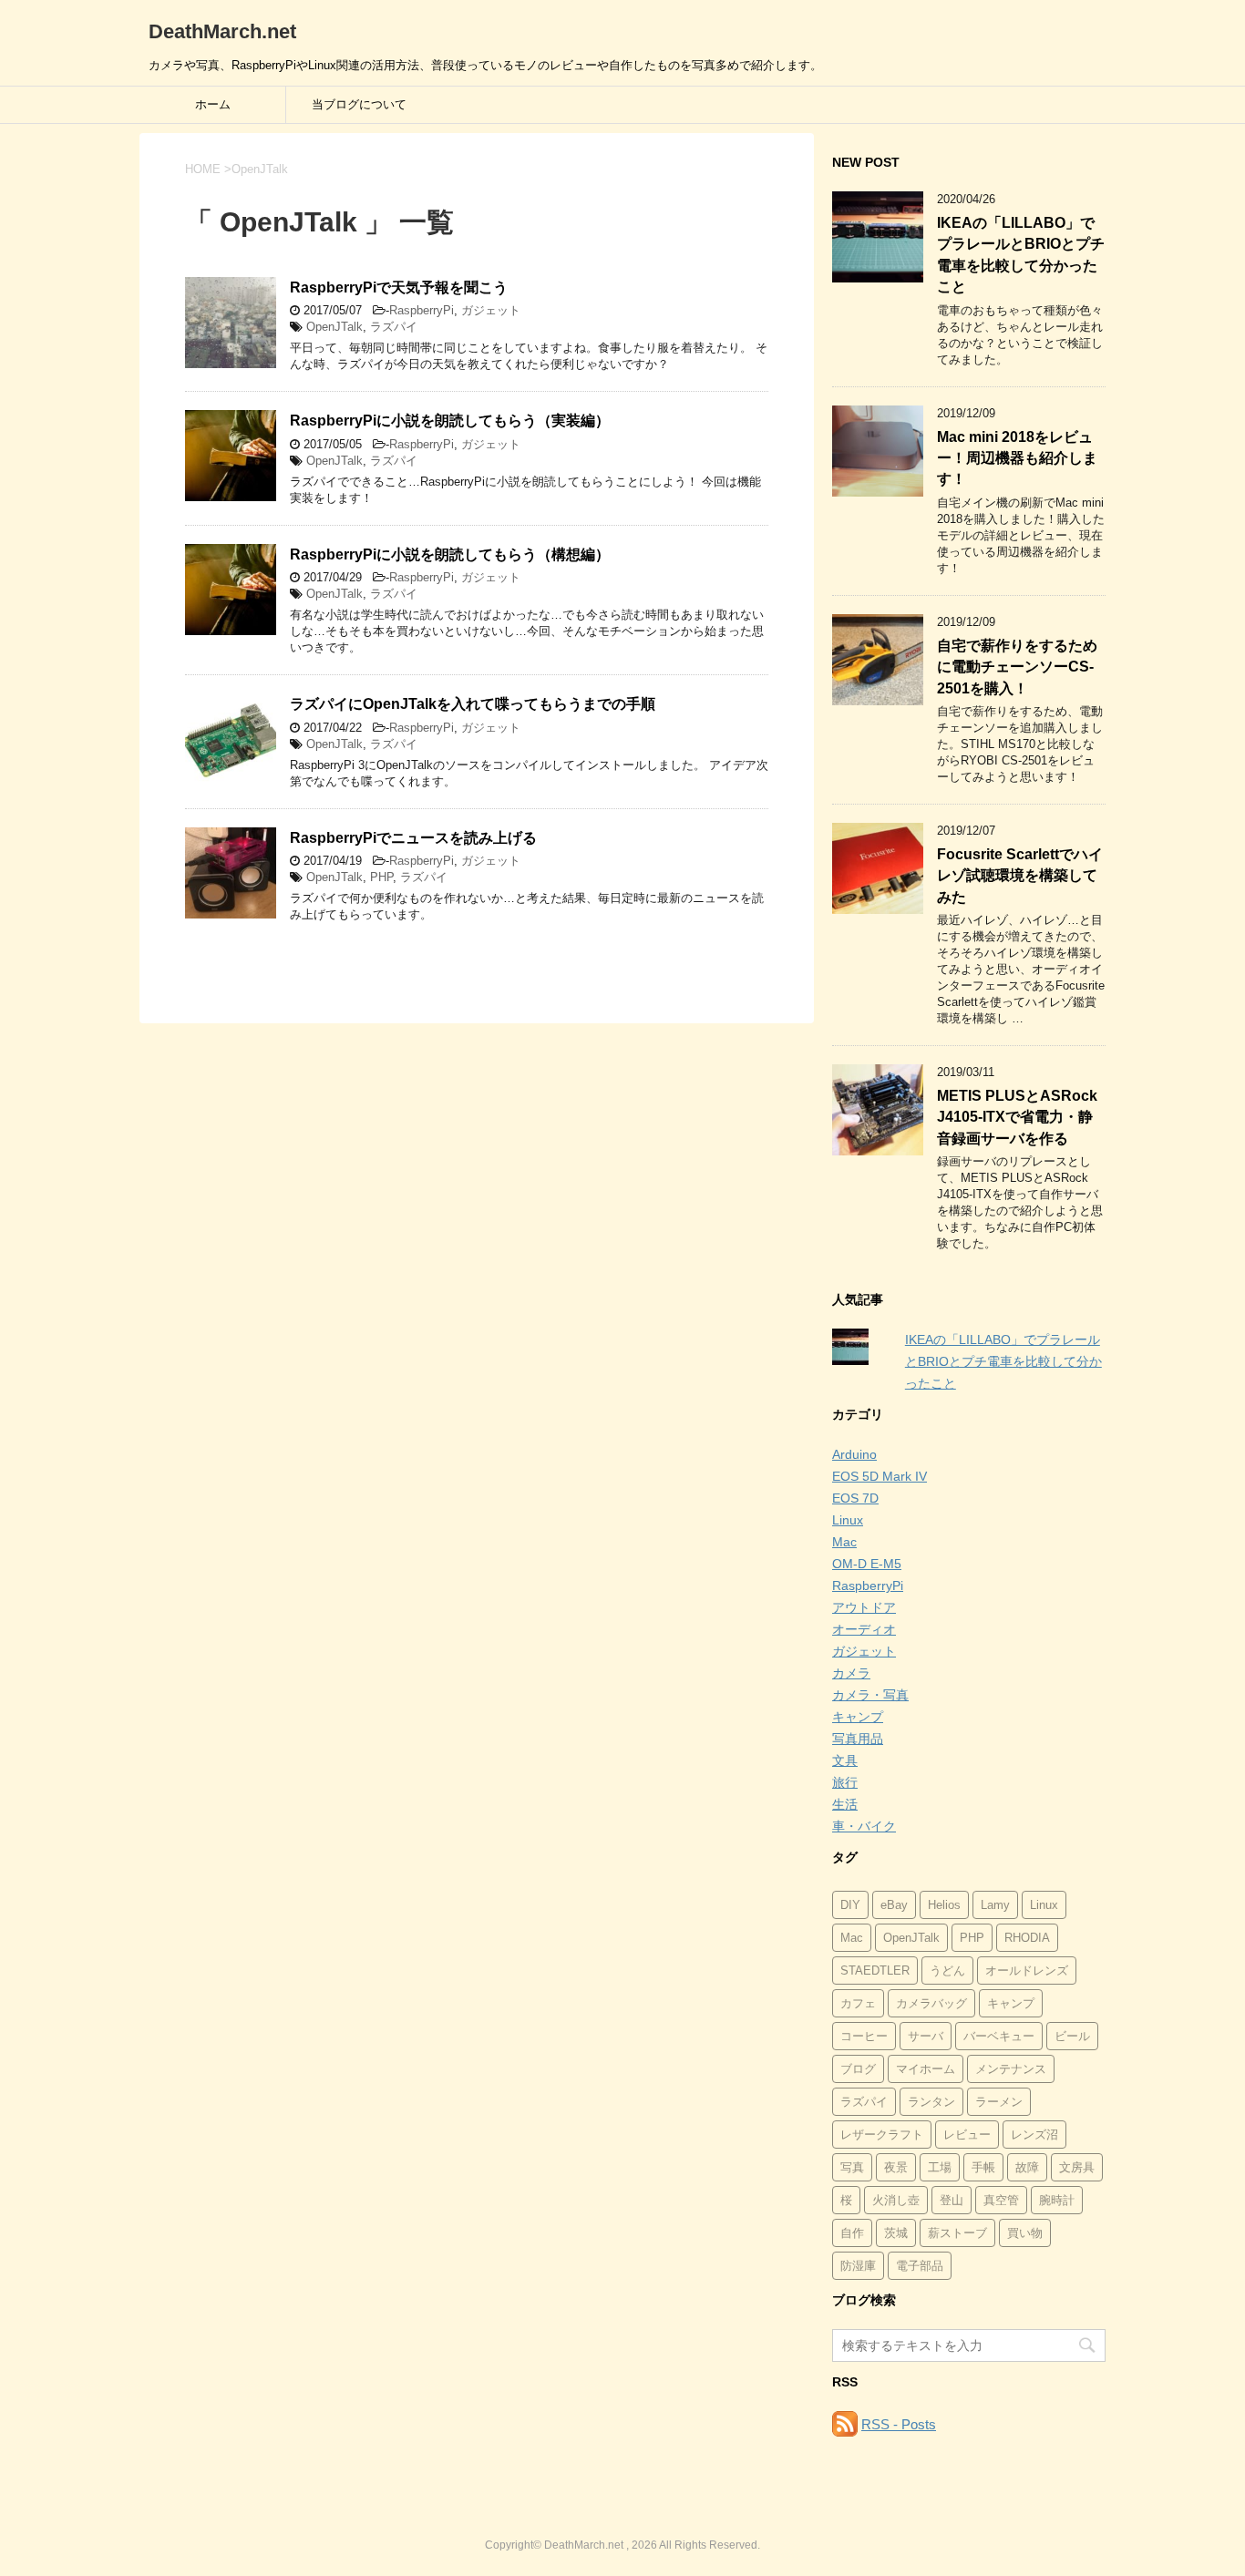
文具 (845, 1760)
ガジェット (491, 310)
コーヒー (864, 2036)
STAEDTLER (875, 1970)
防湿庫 (858, 2266)
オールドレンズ (1027, 1970)
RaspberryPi (422, 310)
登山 (952, 2200)
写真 (852, 2167)
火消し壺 (896, 2200)
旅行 (845, 1782)
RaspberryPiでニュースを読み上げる (413, 838)
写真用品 (858, 1739)
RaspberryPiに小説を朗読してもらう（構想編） (450, 554)
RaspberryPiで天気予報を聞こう (399, 287)
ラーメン (999, 2102)
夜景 (896, 2167)
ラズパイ (394, 327)
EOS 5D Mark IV (880, 1476)
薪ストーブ (957, 2233)
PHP (381, 877)
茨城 (896, 2233)
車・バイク (864, 1826)
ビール (1072, 2036)
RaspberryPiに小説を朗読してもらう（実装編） (450, 421)
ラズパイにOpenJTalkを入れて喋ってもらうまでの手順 (473, 704)
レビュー (967, 2135)
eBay (894, 1905)
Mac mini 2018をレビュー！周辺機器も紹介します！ (1017, 458)
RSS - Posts (899, 2424)
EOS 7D (855, 1498)
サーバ (926, 2036)
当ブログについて (359, 104)
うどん (947, 1970)
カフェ (858, 2003)
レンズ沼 (1034, 2135)
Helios (944, 1905)
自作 (852, 2233)
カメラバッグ (931, 2003)
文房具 (1077, 2167)
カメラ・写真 (870, 1695)
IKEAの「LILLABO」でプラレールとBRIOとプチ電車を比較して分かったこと (1021, 255)
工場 (940, 2167)
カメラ (851, 1673)
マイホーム (926, 2069)
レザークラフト (882, 2135)
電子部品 (920, 2266)
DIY (850, 1905)
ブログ (858, 2069)
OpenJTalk (334, 327)
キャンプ (858, 1717)
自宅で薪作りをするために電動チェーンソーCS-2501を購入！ (1017, 667)
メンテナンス (1011, 2069)
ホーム (213, 104)
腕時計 (1057, 2200)
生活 (845, 1804)
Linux (848, 1520)
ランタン (931, 2102)
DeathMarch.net (222, 31)
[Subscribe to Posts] (845, 2424)
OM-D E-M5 (867, 1564)
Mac (844, 1542)
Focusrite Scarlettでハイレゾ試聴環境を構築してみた (1020, 876)
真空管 (1001, 2200)
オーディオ (864, 1629)
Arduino (854, 1454)
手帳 (983, 2167)
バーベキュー (999, 2036)
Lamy (995, 1905)
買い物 (1025, 2233)
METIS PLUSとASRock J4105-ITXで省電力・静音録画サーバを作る (1017, 1117)
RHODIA (1027, 1938)
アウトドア (864, 1607)
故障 (1027, 2167)
